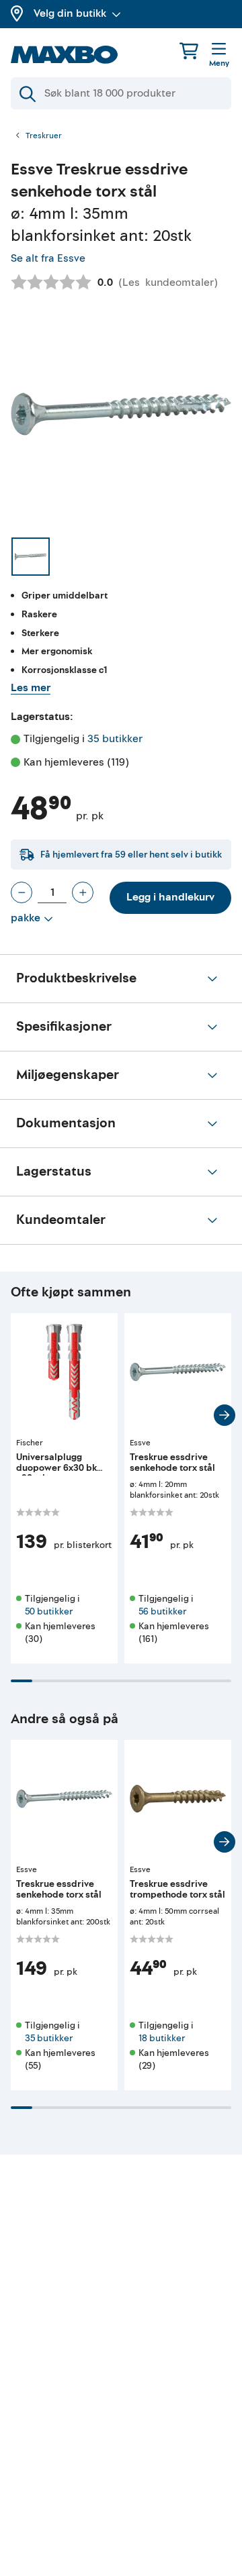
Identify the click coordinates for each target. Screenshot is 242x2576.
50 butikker (49, 1611)
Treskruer (44, 136)
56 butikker (162, 1611)
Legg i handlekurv (170, 897)
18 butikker (162, 2038)
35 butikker (115, 739)
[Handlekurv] (189, 51)
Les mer (31, 688)
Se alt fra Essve (48, 258)
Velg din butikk (70, 13)
